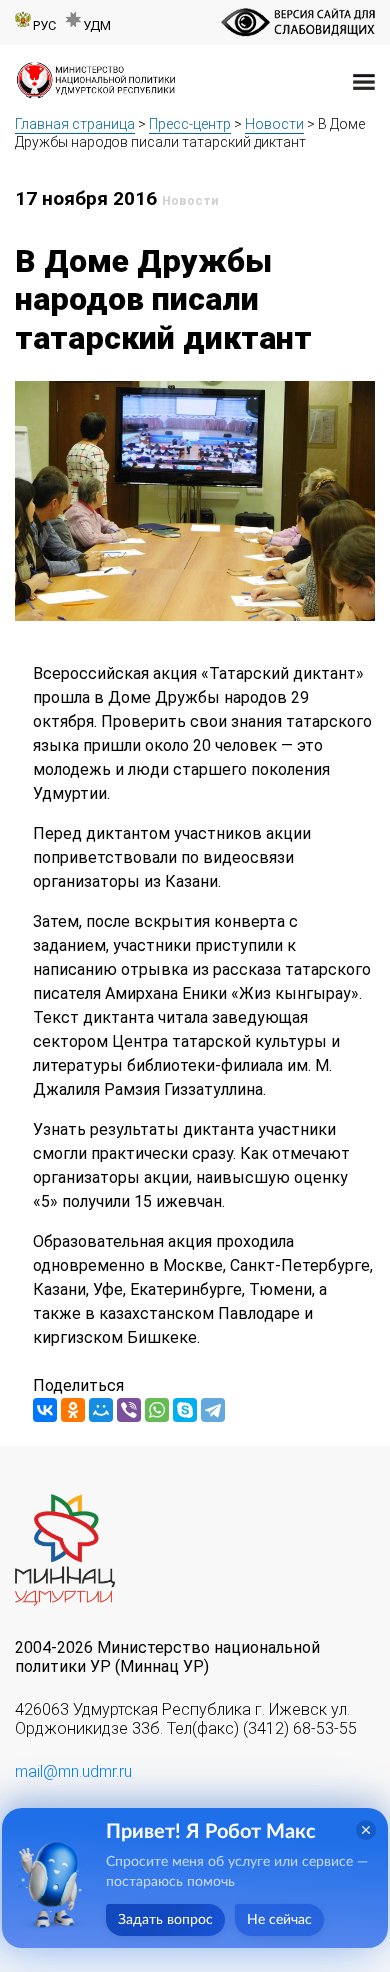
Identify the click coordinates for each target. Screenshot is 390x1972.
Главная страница (75, 124)
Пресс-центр (190, 124)
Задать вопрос (165, 1920)
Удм (97, 25)
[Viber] (129, 1410)
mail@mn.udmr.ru (73, 1771)
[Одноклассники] (73, 1410)
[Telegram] (213, 1410)
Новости (274, 124)
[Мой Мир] (101, 1410)
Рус (44, 25)
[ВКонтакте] (45, 1410)
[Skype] (185, 1410)
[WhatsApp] (157, 1410)
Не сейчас (279, 1920)
